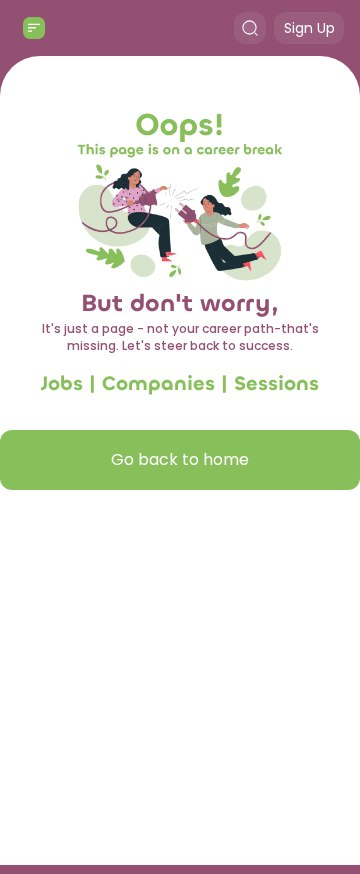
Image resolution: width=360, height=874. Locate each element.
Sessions (276, 383)
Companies (158, 383)
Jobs (62, 383)
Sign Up (309, 28)
